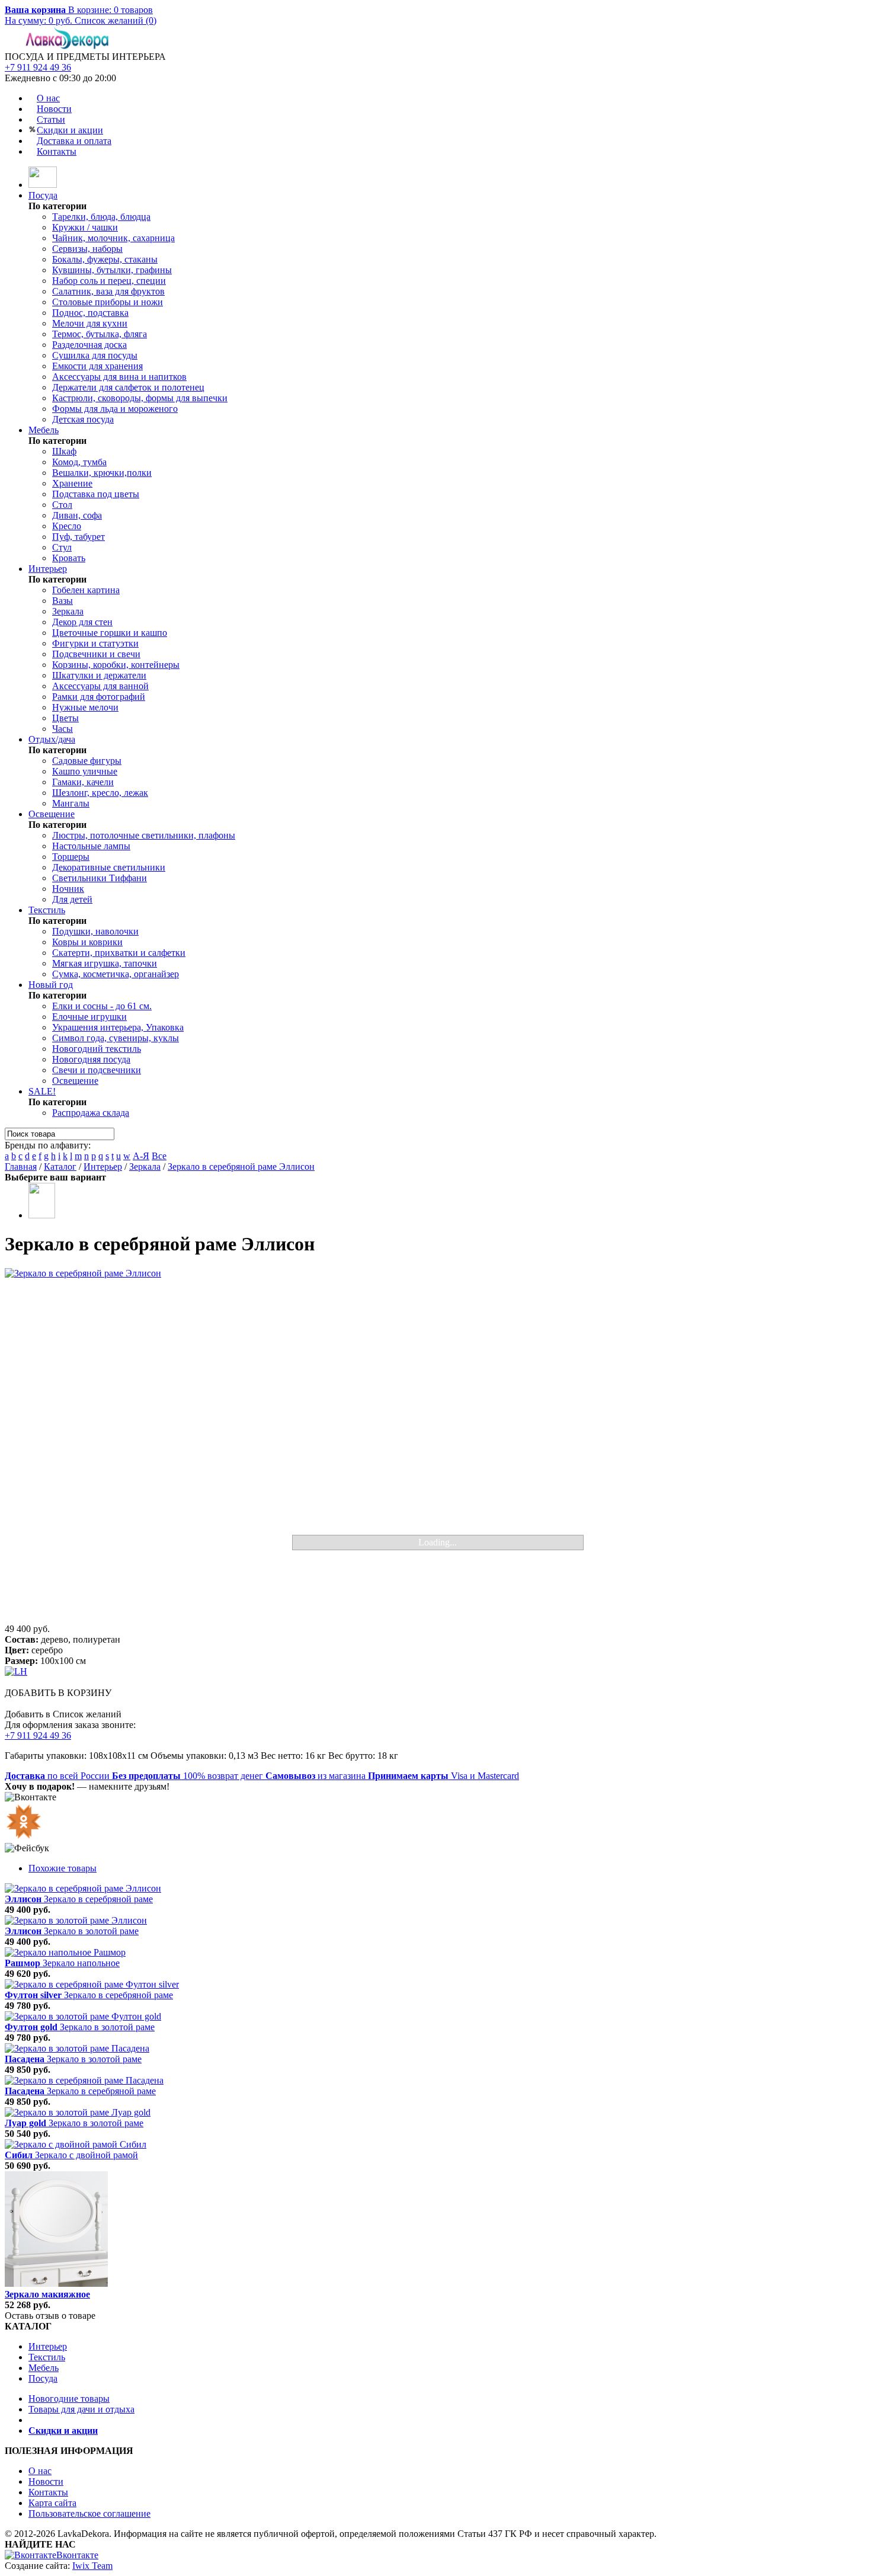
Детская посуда (83, 419)
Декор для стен (82, 622)
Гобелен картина (86, 590)
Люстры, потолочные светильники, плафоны (144, 835)
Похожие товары (63, 1868)
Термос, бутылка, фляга (100, 334)
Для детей (72, 899)
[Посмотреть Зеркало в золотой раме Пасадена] (77, 2048)
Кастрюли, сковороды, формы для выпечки (140, 398)
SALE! (42, 1091)
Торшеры (71, 857)
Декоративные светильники (109, 867)
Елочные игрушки (89, 1017)
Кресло (67, 526)
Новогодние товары (69, 2399)
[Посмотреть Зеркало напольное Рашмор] (65, 1952)
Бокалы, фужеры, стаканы (105, 259)
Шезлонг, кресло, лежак (100, 793)
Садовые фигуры (87, 761)
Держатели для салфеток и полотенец (128, 387)
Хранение (72, 483)
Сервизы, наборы (87, 249)
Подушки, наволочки (95, 931)
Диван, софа (77, 515)
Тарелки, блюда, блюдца (101, 217)
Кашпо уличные (85, 771)
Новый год (51, 985)
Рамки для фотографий (99, 697)
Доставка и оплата (74, 141)
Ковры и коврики (87, 942)
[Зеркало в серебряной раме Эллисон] (435, 1446)
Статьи (51, 119)
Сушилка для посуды (95, 355)
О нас (48, 98)
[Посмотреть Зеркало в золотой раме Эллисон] (76, 1920)
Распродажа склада (91, 1113)
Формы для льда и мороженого (115, 409)
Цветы (65, 718)
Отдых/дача (52, 739)
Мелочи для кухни (90, 323)
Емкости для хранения (97, 366)
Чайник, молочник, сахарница (113, 238)
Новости (54, 109)
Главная (21, 1167)
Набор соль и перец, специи (109, 281)
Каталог (60, 1167)
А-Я (141, 1156)
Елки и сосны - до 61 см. (102, 1006)
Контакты (57, 151)
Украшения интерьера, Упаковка (118, 1027)
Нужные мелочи (85, 707)
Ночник (68, 889)
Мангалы (71, 803)
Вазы (63, 601)
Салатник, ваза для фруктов (108, 291)
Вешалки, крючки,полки (102, 473)
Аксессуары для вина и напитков (119, 377)
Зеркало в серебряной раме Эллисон (241, 1167)
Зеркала (68, 611)
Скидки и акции (70, 130)
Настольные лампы (91, 846)
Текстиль (47, 910)
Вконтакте (77, 2555)
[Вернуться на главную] (43, 185)
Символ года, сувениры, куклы (116, 1038)
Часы (63, 729)
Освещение (52, 814)
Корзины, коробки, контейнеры (116, 665)
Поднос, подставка (90, 313)
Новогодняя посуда (91, 1059)
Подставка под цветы (96, 494)
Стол (62, 505)
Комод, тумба (79, 462)
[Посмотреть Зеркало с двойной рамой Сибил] (76, 2144)
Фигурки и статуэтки (95, 643)
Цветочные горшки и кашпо (110, 633)
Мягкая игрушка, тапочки (105, 963)
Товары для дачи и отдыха (81, 2409)
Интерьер (48, 569)
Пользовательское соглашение (89, 2513)
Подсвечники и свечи (96, 654)
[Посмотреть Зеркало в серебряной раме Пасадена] (84, 2080)
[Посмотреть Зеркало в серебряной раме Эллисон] (83, 1888)
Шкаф (64, 451)
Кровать (69, 558)
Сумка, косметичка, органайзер (116, 974)
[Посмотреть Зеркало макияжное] (56, 2284)
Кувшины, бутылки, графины (112, 270)
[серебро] (42, 1215)
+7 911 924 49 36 (38, 67)
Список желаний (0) (116, 20)
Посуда (43, 195)
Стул (62, 547)
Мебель (44, 430)
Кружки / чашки (85, 227)
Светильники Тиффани (100, 878)
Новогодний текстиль (97, 1049)
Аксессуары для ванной (100, 686)
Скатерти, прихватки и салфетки (119, 953)
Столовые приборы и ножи (108, 302)
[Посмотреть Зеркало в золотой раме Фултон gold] (83, 2016)
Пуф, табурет (79, 537)
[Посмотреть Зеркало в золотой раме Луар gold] (78, 2112)
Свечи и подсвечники (97, 1070)
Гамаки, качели (83, 782)
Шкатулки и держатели (99, 675)
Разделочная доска (89, 345)
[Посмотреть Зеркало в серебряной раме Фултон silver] (92, 1984)
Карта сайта (52, 2503)
